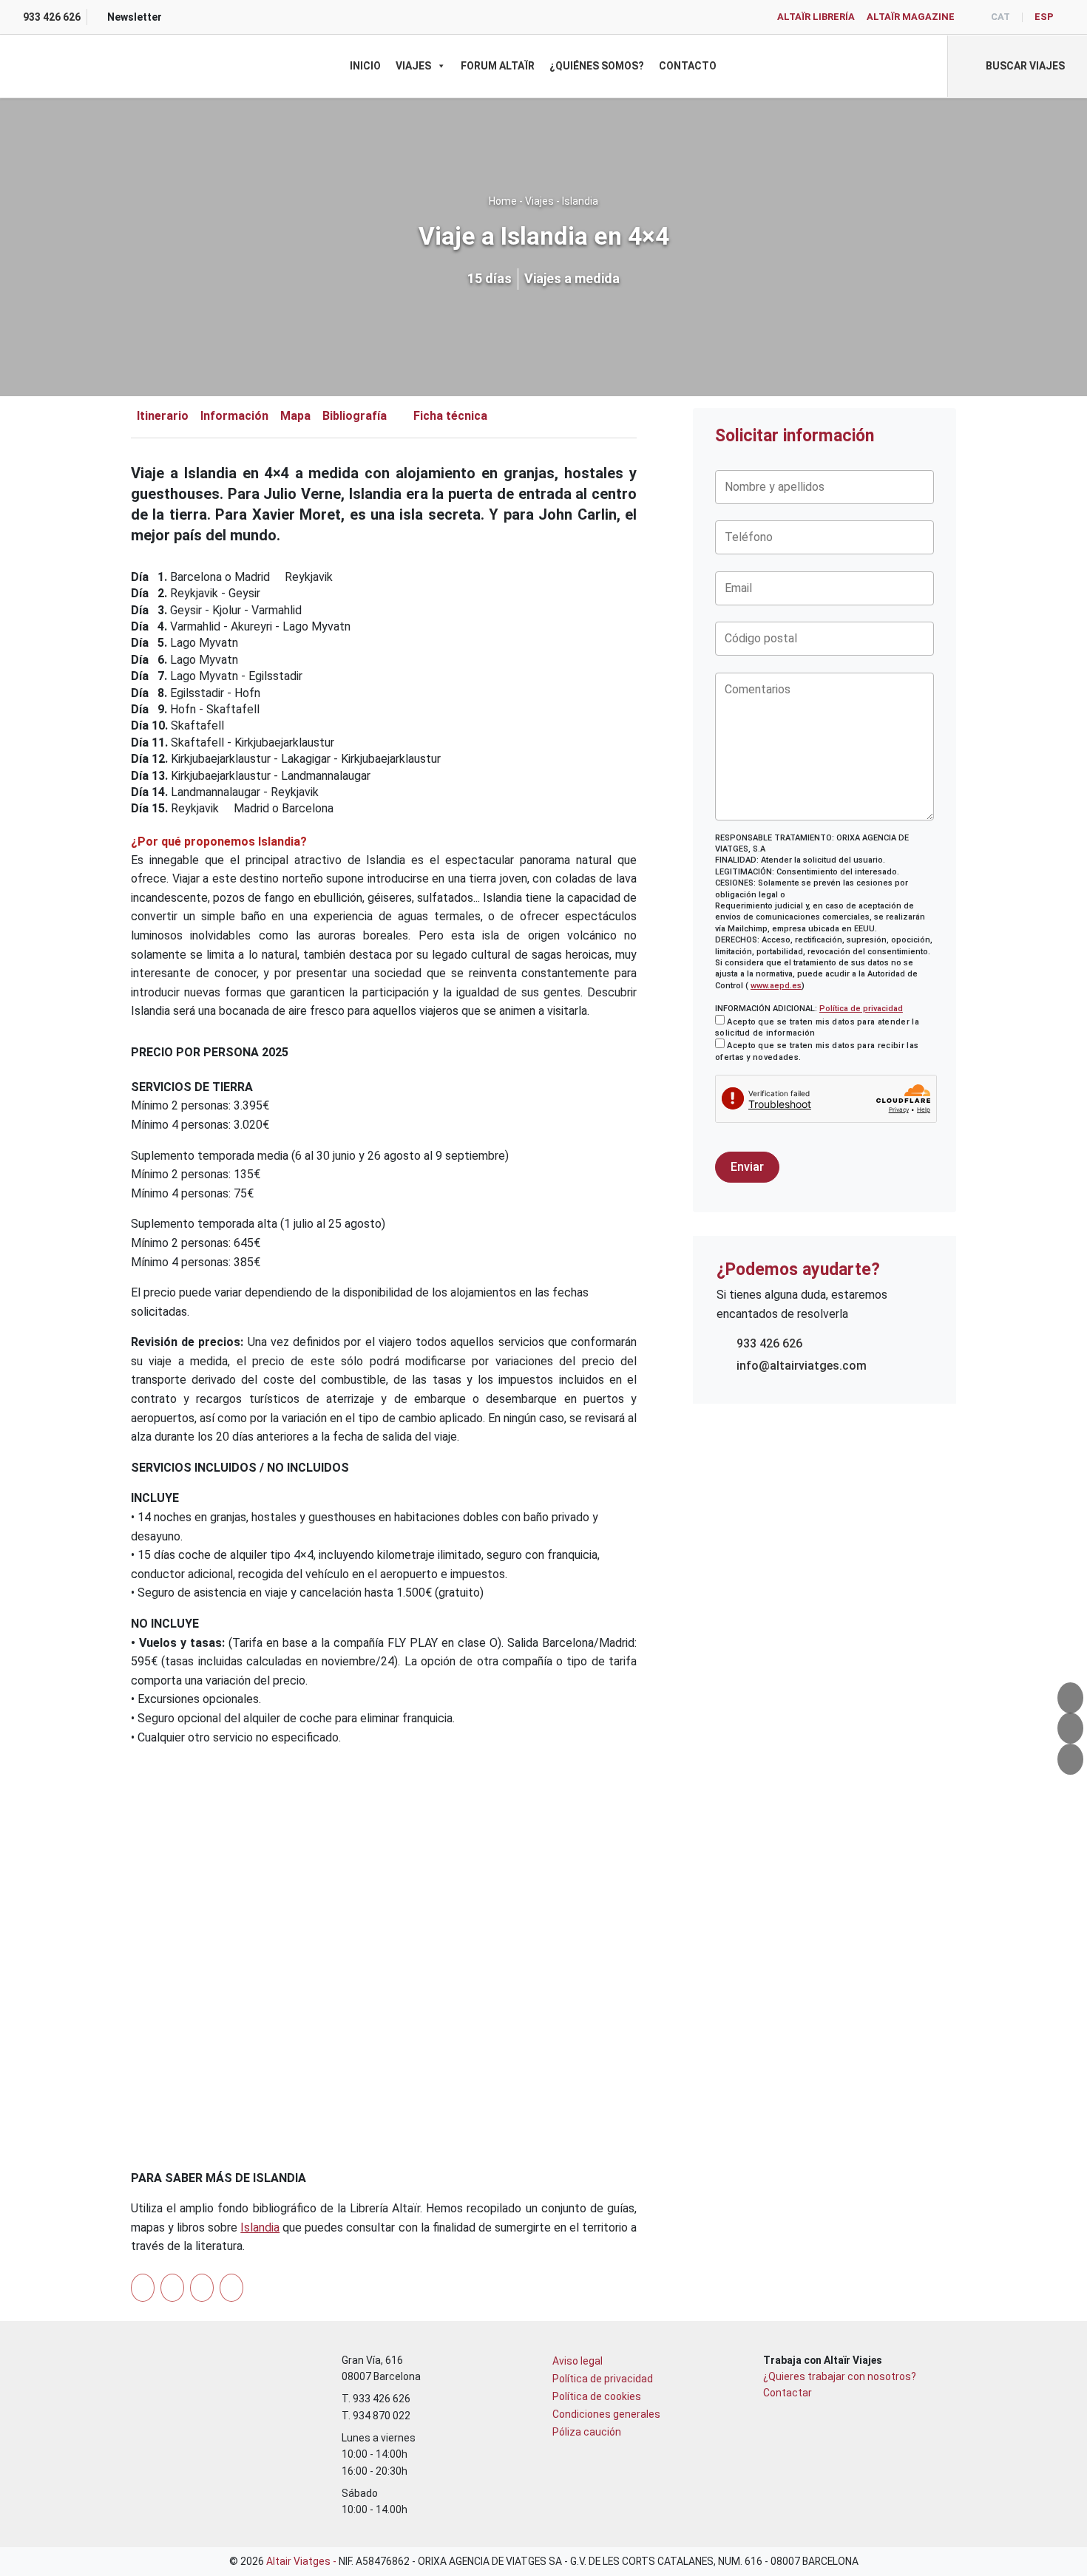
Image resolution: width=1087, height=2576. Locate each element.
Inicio (365, 66)
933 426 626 (769, 1343)
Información (234, 416)
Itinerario (163, 416)
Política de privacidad (861, 1009)
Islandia (580, 201)
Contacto (688, 66)
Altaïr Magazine (911, 17)
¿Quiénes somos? (597, 66)
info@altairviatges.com (802, 1366)
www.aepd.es (776, 986)
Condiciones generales (606, 2414)
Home (503, 201)
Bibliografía (355, 416)
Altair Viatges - (302, 2561)
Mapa (295, 416)
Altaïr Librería (816, 17)
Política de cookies (597, 2396)
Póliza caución (587, 2432)
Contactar (788, 2393)
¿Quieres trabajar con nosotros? (840, 2376)
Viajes (413, 66)
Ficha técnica (450, 416)
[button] (1017, 66)
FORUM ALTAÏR (498, 66)
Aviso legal (578, 2361)
